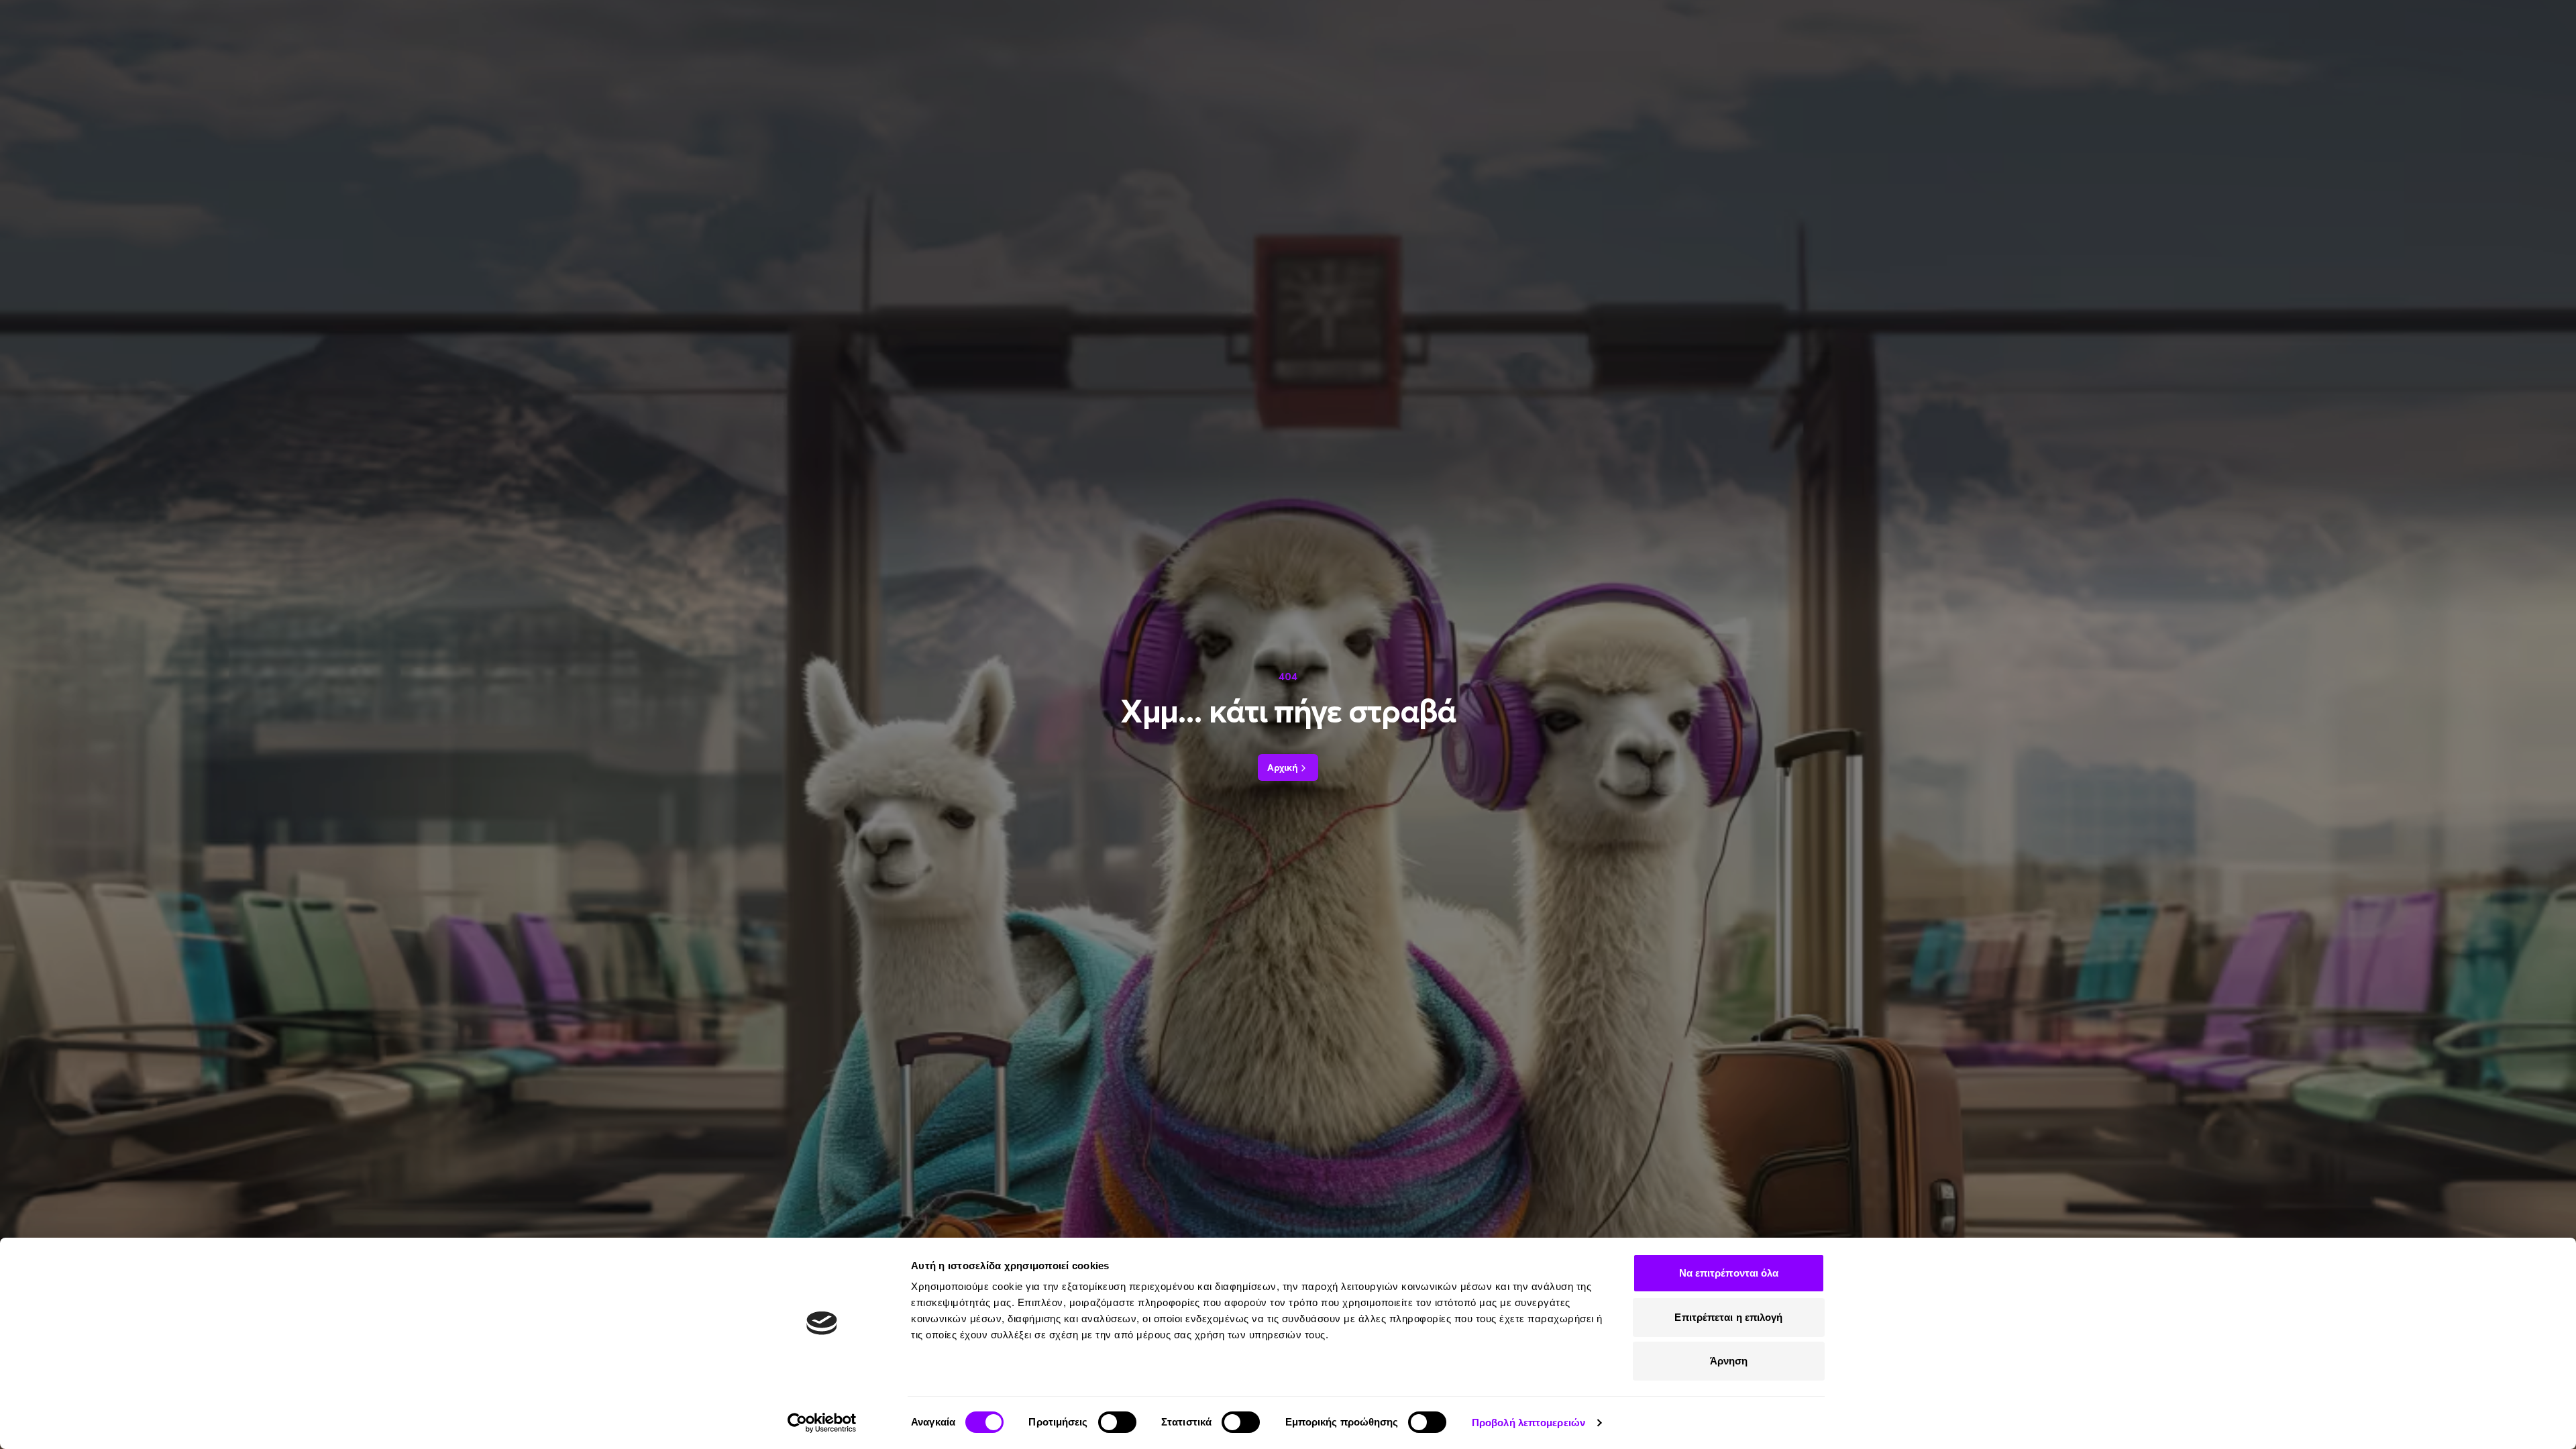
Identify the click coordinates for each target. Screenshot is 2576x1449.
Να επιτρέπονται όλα (1729, 1273)
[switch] (1117, 1422)
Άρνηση (1729, 1361)
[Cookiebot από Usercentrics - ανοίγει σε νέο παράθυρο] (822, 1423)
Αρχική (1283, 767)
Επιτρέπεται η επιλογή (1728, 1317)
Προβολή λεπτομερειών (1528, 1423)
